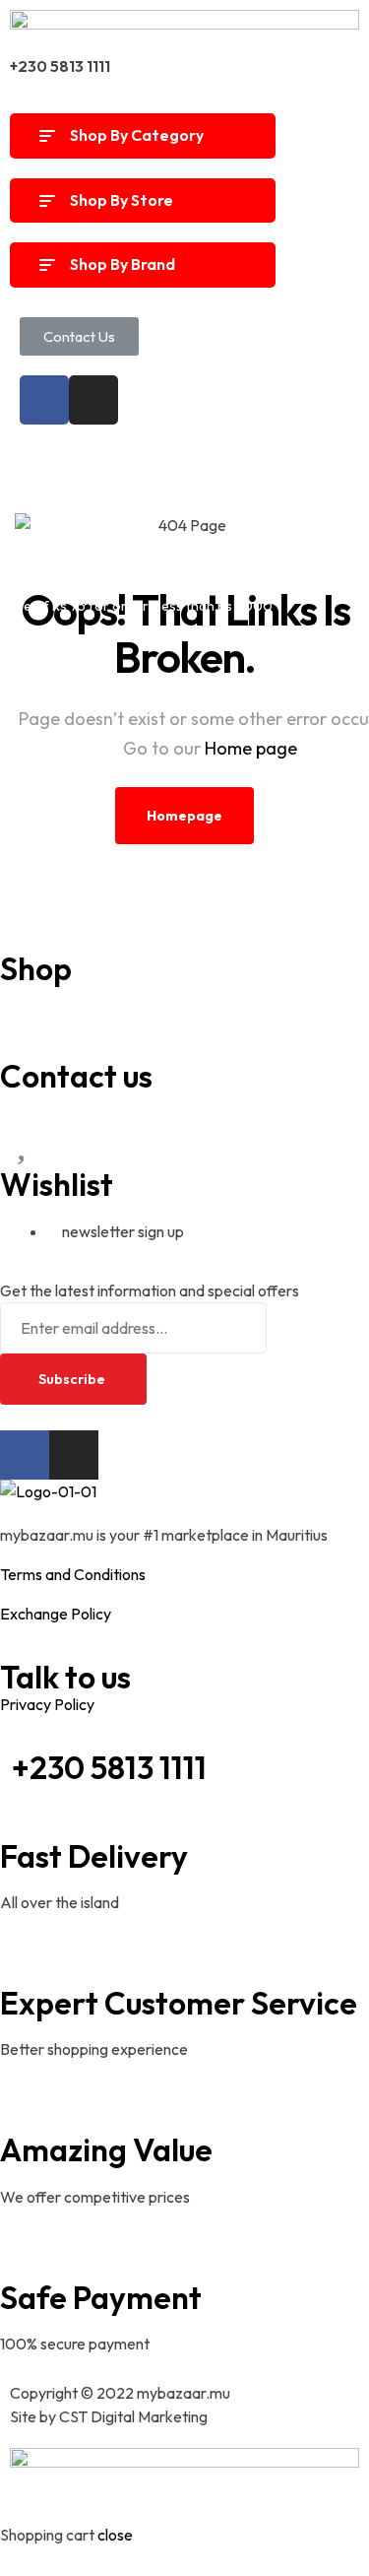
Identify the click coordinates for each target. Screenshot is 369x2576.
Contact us (76, 1076)
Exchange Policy (56, 1614)
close (115, 2535)
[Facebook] (44, 400)
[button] (79, 336)
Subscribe (73, 1379)
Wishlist (57, 1184)
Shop (36, 968)
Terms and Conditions (73, 1574)
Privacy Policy (47, 1704)
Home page (251, 748)
